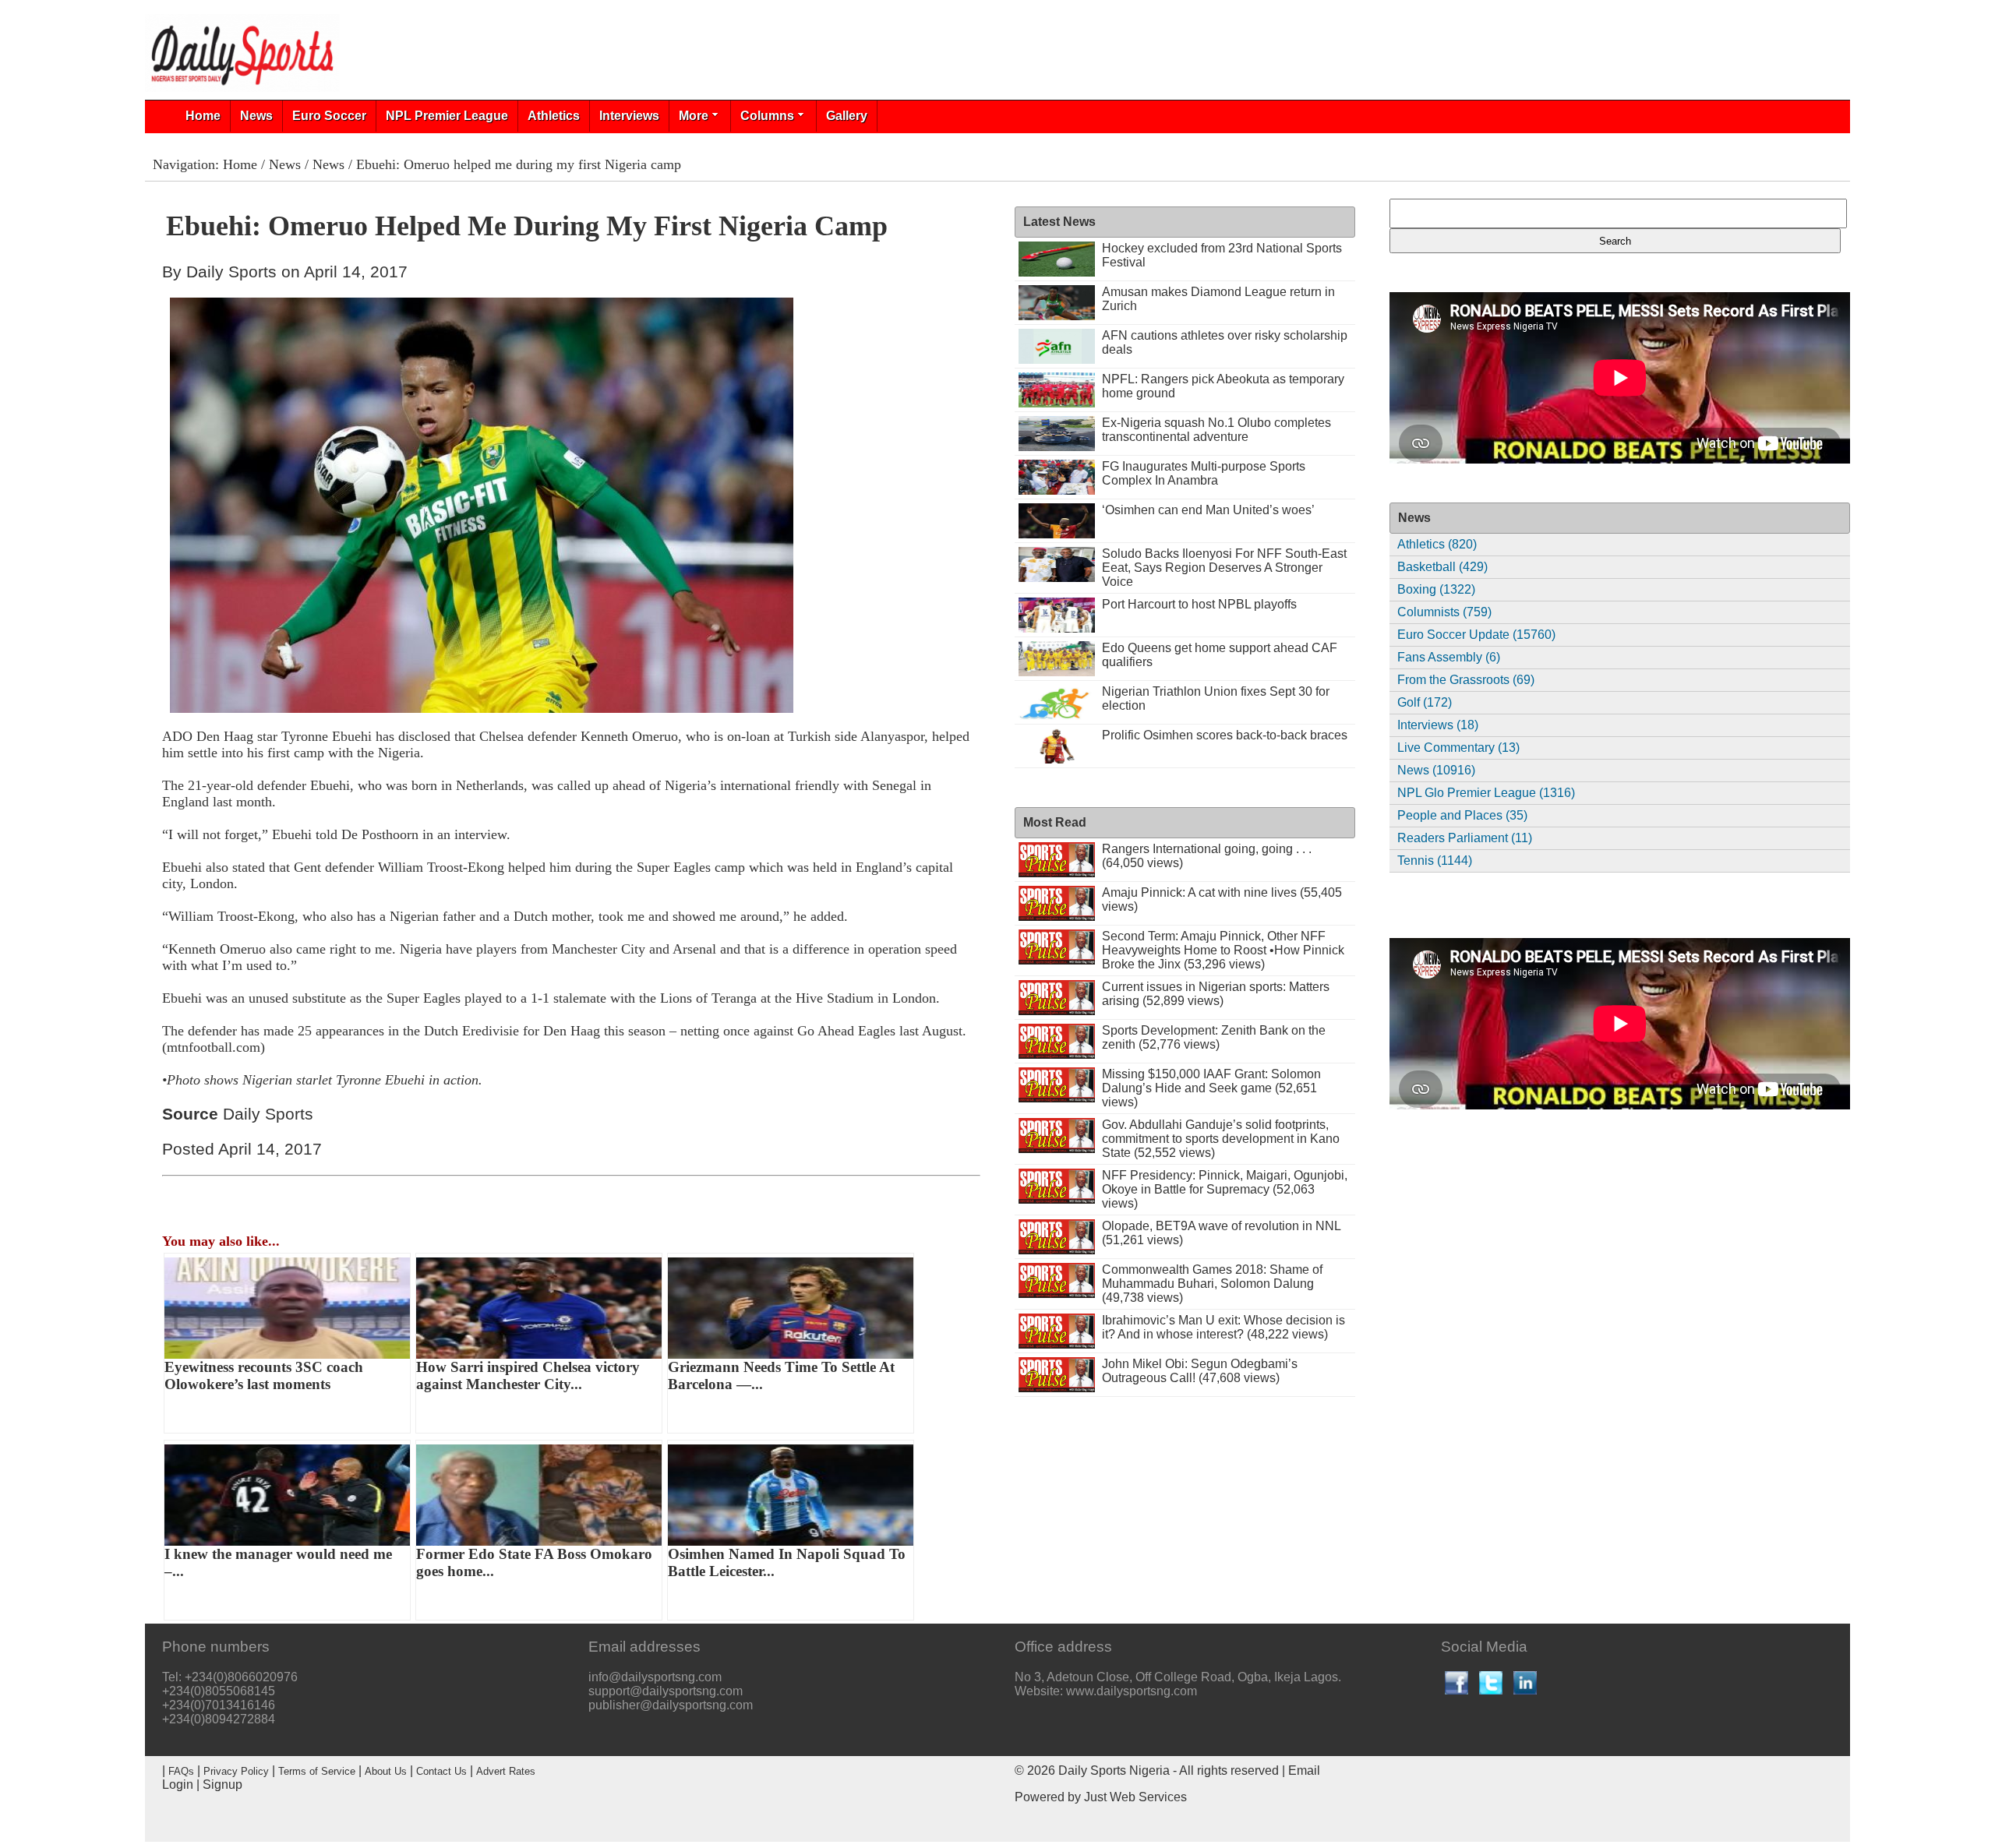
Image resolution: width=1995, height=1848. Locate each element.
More (694, 116)
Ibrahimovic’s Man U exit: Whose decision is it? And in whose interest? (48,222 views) (1223, 1327)
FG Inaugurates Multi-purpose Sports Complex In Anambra (1204, 473)
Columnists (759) (1444, 612)
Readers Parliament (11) (1465, 838)
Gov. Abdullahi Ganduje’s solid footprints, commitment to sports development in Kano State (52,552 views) (1221, 1139)
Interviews (629, 116)
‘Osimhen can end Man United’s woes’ (1208, 510)
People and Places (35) (1462, 815)
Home (203, 116)
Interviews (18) (1438, 725)
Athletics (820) (1437, 544)
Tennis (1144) (1435, 861)
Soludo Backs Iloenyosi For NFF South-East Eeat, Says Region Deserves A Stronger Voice (1224, 568)
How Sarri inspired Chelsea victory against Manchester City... (528, 1375)
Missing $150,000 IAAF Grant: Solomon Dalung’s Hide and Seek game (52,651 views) (1211, 1088)
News (256, 116)
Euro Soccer (329, 116)
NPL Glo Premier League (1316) (1486, 793)
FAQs (181, 1771)
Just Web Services (1135, 1797)
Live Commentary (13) (1458, 748)
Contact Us (441, 1771)
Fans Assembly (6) (1449, 657)
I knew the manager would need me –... (278, 1562)
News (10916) (1436, 770)
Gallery (847, 116)
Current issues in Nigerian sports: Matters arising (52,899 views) (1216, 994)
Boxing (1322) (1436, 589)
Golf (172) (1425, 702)
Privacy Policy (236, 1771)
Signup (222, 1785)
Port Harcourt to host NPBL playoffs (1199, 604)
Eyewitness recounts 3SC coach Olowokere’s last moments (264, 1375)
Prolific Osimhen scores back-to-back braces (1225, 735)
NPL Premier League (447, 116)
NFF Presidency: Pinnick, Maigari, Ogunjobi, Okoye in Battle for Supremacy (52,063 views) (1225, 1189)
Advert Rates (506, 1771)
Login (178, 1785)
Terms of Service (317, 1771)
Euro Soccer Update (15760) (1476, 635)
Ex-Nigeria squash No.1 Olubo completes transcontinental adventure (1216, 430)
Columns (767, 116)
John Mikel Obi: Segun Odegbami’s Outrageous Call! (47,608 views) (1200, 1371)
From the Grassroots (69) (1466, 680)
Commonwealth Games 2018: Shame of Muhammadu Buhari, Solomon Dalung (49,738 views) (1212, 1284)
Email (1304, 1770)
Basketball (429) (1442, 567)
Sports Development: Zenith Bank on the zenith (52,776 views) (1214, 1037)
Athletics (554, 116)
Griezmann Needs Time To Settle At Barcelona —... (781, 1375)
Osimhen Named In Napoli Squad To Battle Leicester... (787, 1562)
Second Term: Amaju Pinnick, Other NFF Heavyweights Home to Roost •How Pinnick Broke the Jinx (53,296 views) (1223, 950)
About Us (386, 1771)
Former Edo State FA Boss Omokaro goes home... (534, 1562)
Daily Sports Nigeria (1114, 1770)
